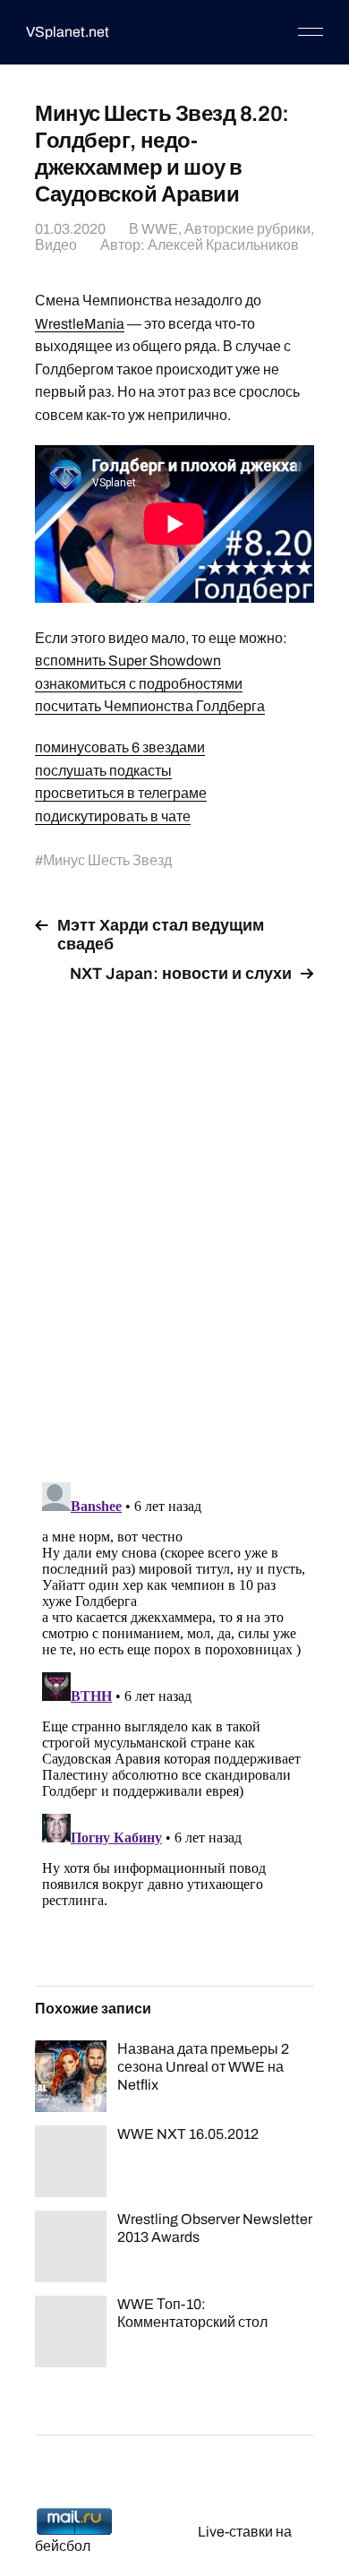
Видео (56, 245)
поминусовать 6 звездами (120, 747)
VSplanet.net (68, 32)
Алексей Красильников (223, 245)
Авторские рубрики (247, 229)
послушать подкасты (103, 771)
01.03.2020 (70, 229)
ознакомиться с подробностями (139, 684)
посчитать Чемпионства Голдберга (150, 706)
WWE (160, 229)
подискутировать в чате (113, 816)
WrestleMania (80, 324)
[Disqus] (174, 1223)
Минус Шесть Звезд (107, 860)
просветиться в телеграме (121, 793)
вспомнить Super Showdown (128, 661)
